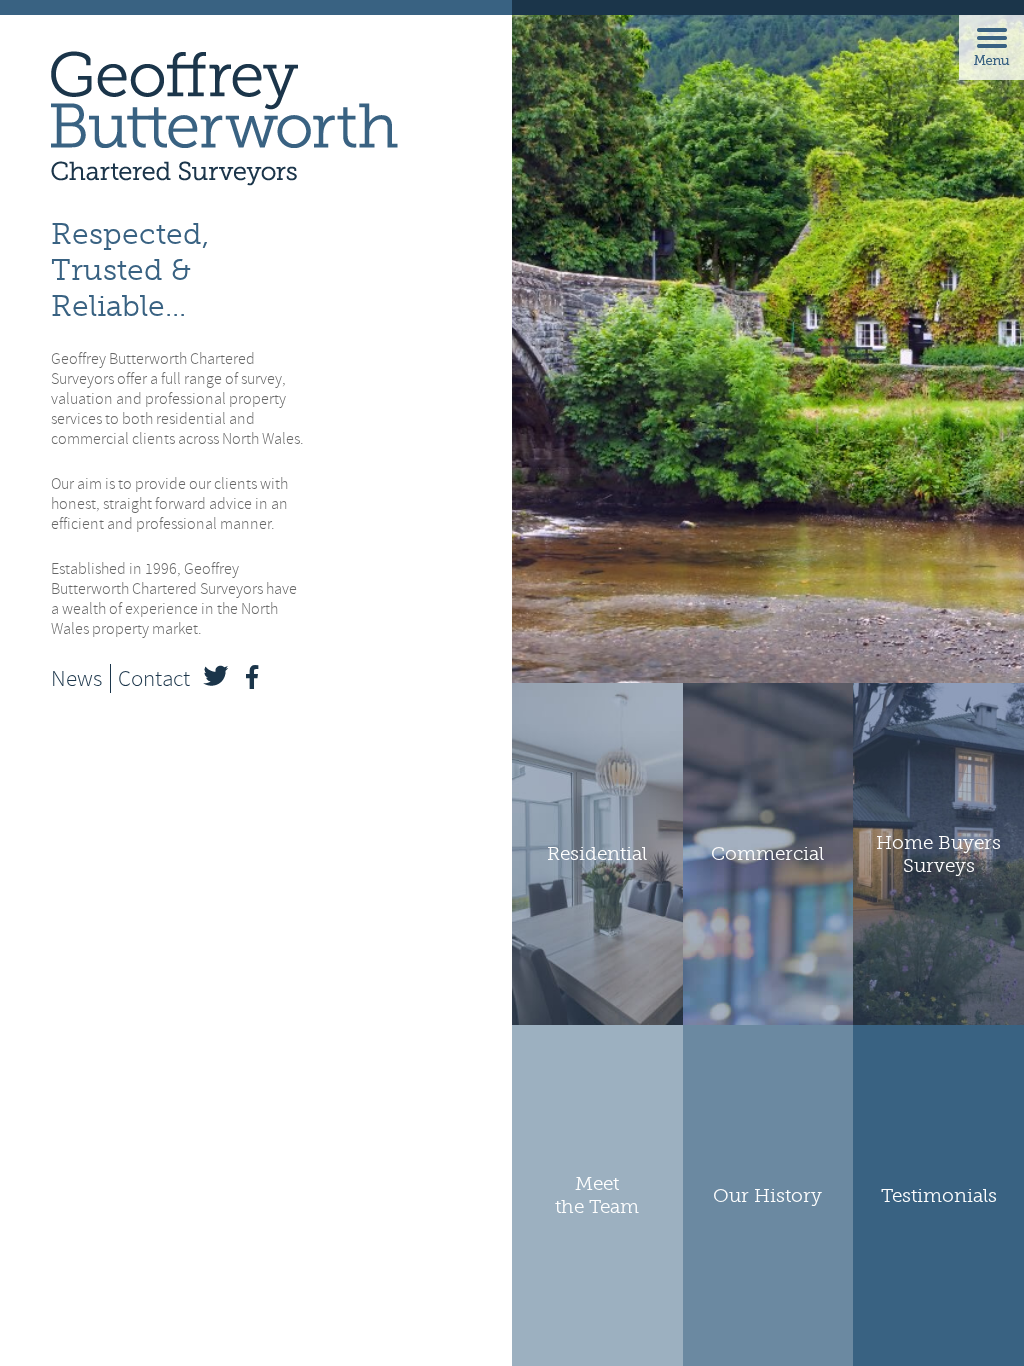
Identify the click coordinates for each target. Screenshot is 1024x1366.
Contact (154, 678)
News (76, 678)
